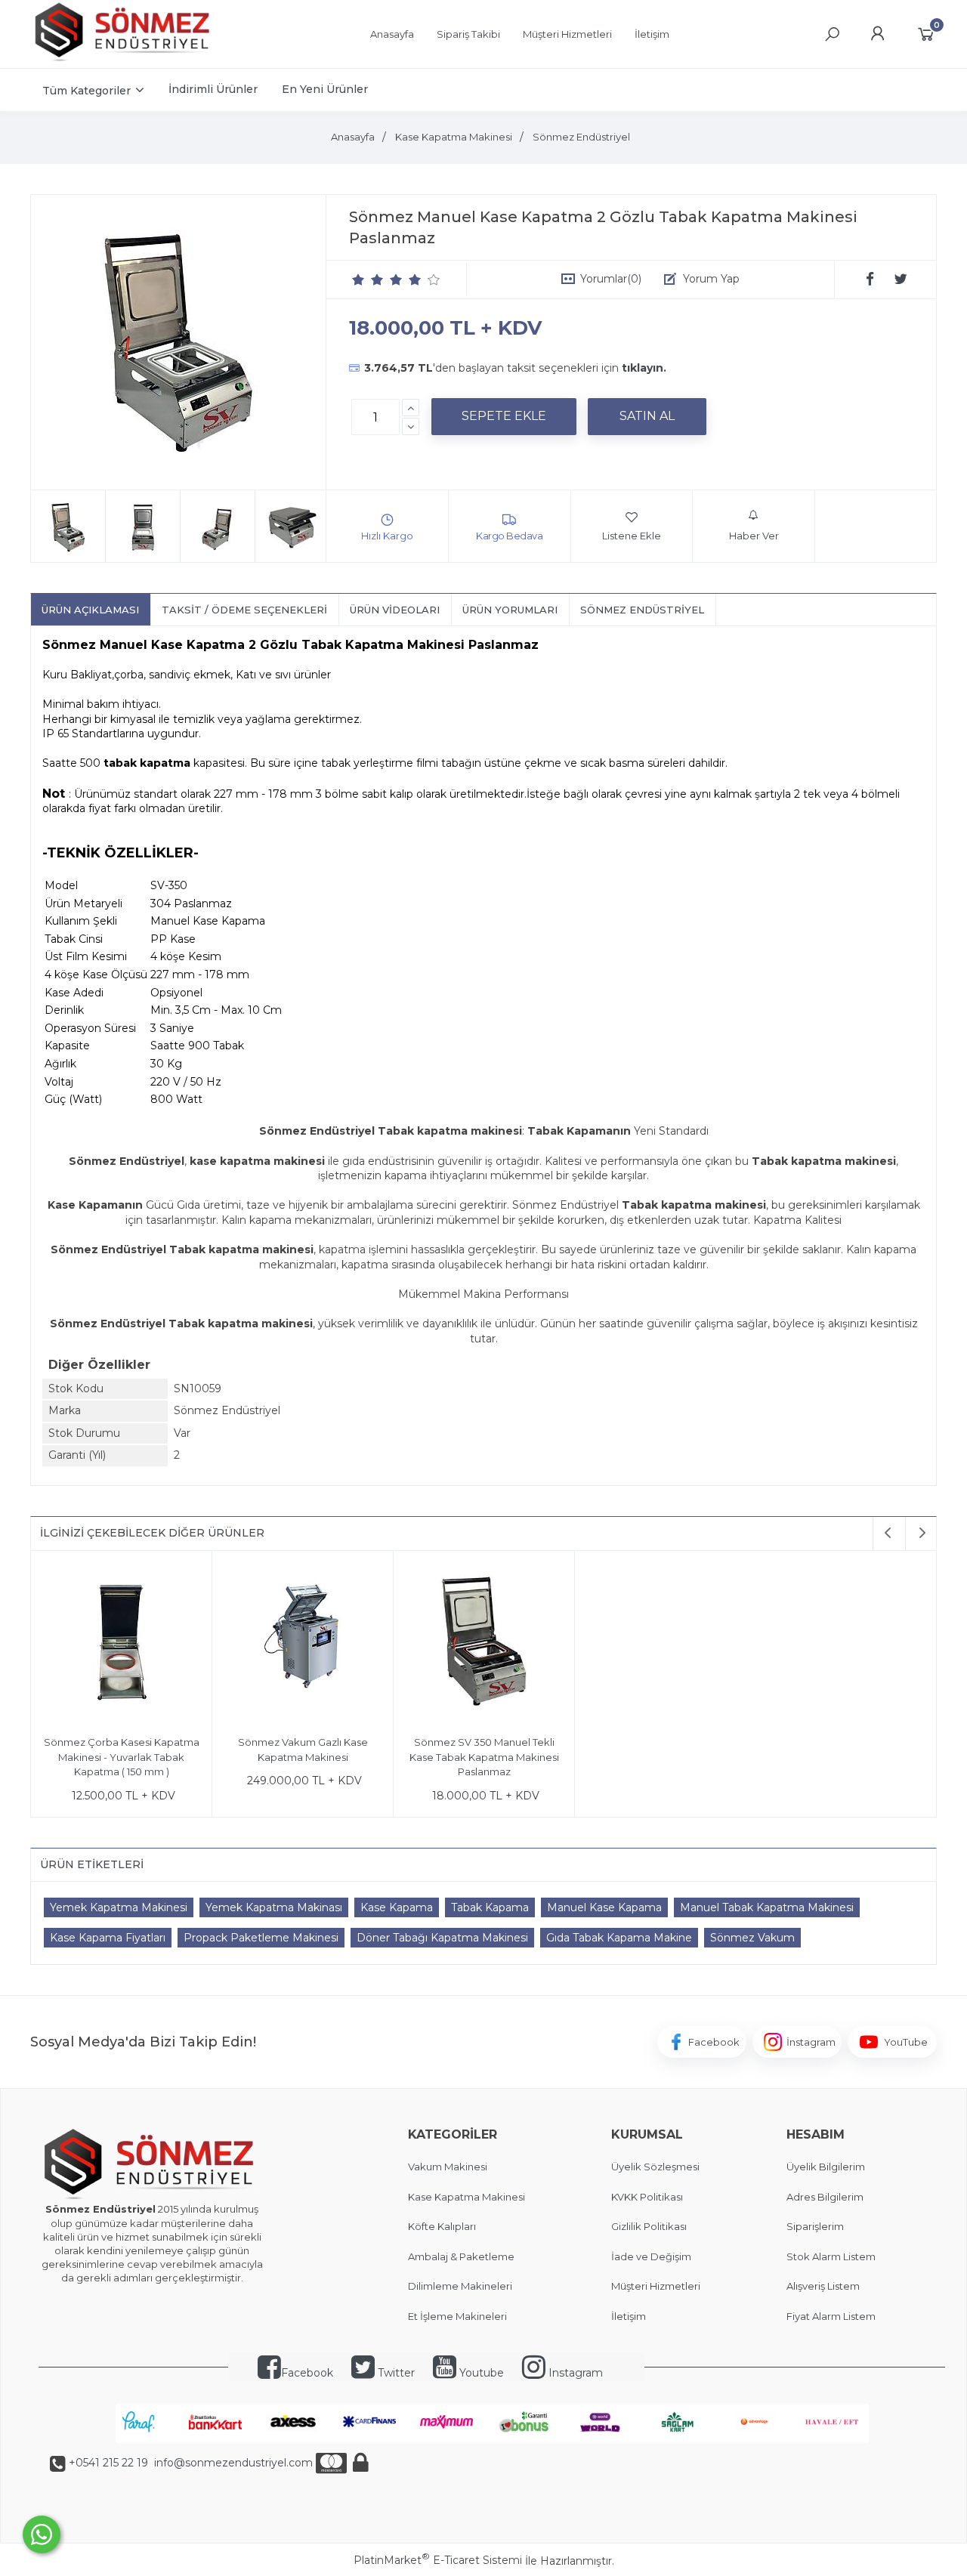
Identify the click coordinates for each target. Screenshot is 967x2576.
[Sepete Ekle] (504, 416)
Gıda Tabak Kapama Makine (619, 1938)
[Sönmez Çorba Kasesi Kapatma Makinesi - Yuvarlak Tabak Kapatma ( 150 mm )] (121, 1643)
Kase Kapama (397, 1907)
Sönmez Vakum (752, 1938)
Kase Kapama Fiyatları (108, 1938)
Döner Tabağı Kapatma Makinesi (442, 1938)
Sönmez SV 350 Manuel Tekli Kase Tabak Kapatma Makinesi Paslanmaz (484, 1757)
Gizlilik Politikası (649, 2226)
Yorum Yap (711, 279)
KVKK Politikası (647, 2197)
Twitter (395, 2373)
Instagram (574, 2373)
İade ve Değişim (651, 2256)
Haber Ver (754, 536)
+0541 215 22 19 (108, 2463)
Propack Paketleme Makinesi (261, 1938)
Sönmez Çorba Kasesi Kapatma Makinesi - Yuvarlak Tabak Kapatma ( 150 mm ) (122, 1757)
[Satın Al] (647, 416)
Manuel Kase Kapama (604, 1907)
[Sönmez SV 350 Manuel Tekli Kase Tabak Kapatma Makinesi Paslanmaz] (484, 1643)
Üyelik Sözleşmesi (655, 2167)
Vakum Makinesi (448, 2167)
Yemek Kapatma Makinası (274, 1907)
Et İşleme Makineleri (457, 2316)
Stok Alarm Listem (831, 2256)
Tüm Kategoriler (87, 91)
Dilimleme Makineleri (460, 2286)
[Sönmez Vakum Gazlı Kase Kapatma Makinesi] (303, 1643)
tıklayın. (644, 368)
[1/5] (358, 280)
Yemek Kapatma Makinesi (119, 1907)
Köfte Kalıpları (442, 2226)
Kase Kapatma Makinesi (467, 2197)
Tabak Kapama (490, 1907)
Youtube (480, 2373)
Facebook (307, 2373)
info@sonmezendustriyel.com (232, 2463)
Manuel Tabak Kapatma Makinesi (767, 1907)
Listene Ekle (632, 536)
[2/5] (368, 280)
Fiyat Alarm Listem (831, 2316)
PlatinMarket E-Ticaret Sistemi (438, 2560)
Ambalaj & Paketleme (461, 2256)
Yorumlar (611, 279)
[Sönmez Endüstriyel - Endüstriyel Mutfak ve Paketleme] (125, 60)
